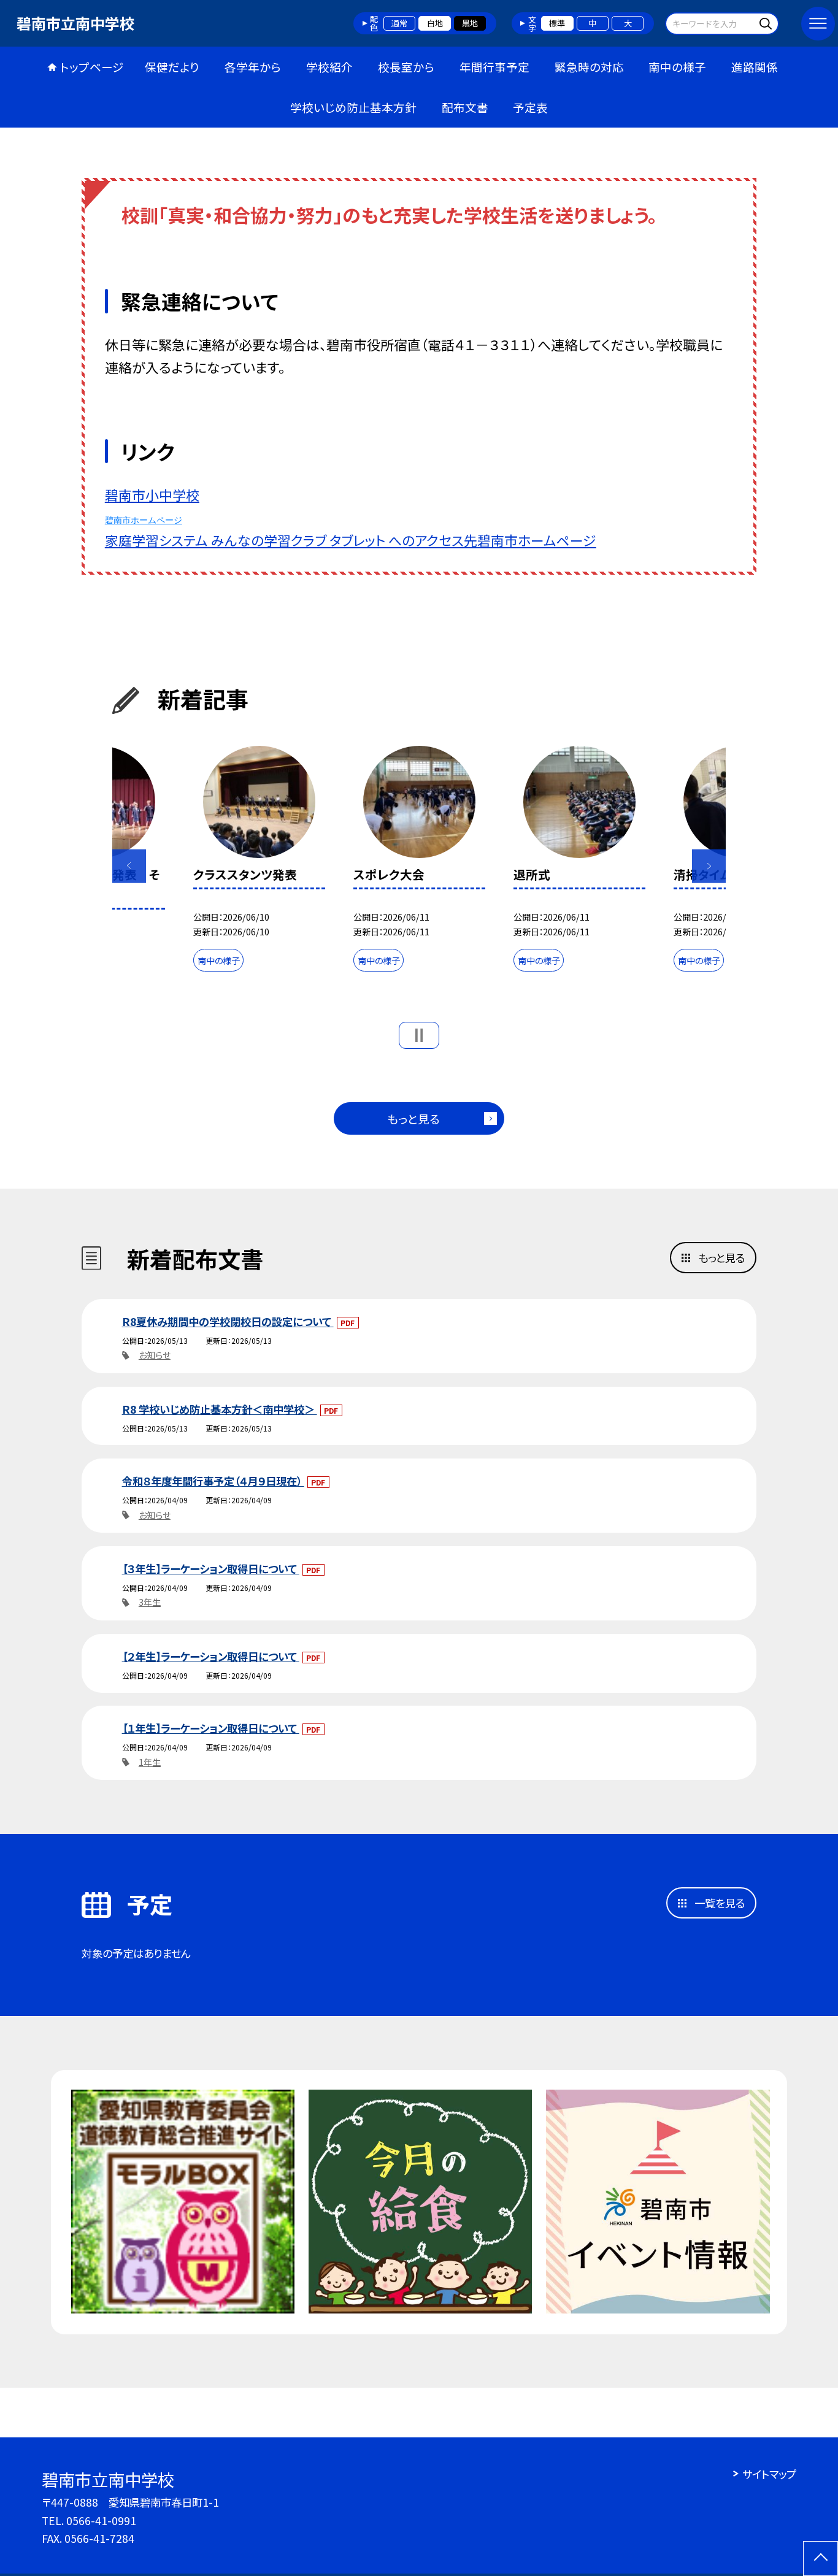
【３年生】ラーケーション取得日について (211, 1569)
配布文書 (465, 107)
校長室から (406, 67)
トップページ (92, 67)
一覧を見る (720, 1903)
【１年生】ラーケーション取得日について (211, 1728)
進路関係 (755, 67)
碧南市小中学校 (152, 495)
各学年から (253, 67)
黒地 (470, 23)
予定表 (530, 107)
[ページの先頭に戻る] (821, 2559)
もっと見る (413, 1118)
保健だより (172, 67)
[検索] (768, 23)
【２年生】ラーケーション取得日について (211, 1656)
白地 (435, 23)
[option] (259, 862)
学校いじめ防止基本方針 (353, 107)
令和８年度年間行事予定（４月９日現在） (213, 1481)
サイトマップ (769, 2474)
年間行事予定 (494, 67)
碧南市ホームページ (144, 520)
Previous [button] (129, 866)
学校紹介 (329, 67)
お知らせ (155, 1355)
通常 (399, 23)
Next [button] (709, 866)
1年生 (150, 1762)
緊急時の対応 (589, 67)
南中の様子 (677, 67)
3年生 (150, 1602)
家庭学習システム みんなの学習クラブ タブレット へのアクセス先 (291, 540)
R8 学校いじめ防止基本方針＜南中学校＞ (220, 1409)
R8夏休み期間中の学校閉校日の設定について (228, 1321)
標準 (557, 23)
